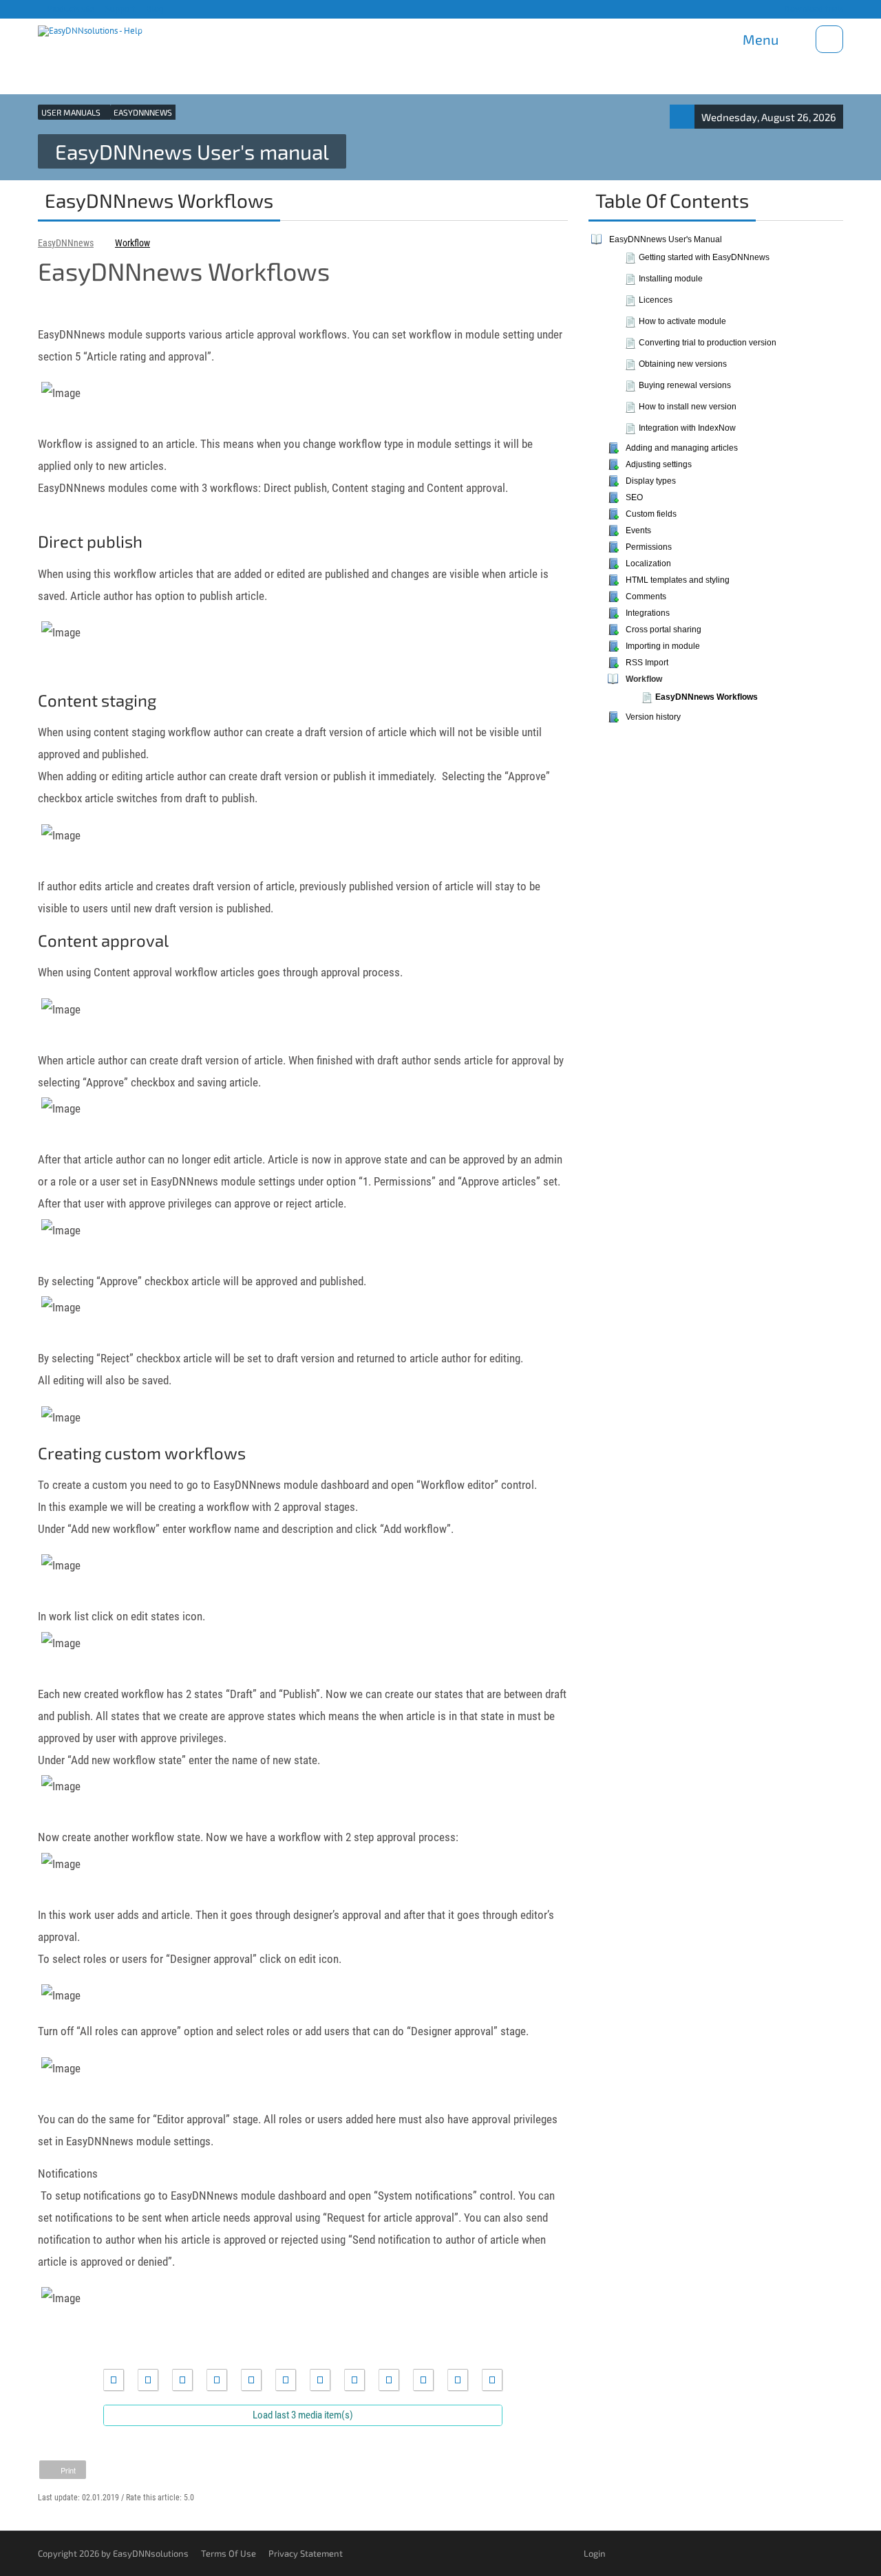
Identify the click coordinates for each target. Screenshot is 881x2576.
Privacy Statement (306, 2553)
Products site (70, 9)
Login (595, 2553)
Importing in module (663, 646)
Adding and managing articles (682, 448)
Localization (648, 563)
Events (638, 530)
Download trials (813, 9)
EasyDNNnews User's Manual (666, 239)
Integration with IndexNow (687, 428)
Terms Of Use (229, 2553)
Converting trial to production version (708, 343)
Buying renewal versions (685, 385)
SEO (634, 497)
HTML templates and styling (678, 580)
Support (119, 9)
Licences (656, 300)
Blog (154, 9)
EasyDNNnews (66, 243)
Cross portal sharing (664, 630)
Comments (646, 597)
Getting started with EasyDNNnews (704, 257)
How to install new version (688, 407)
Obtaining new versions (683, 364)
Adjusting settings (659, 464)
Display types (651, 481)
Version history (653, 717)
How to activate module (682, 321)
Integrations (648, 613)
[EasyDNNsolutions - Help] (90, 28)
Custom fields (651, 514)
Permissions (649, 547)
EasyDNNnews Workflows (707, 697)
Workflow (132, 243)
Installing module (671, 279)
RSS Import (647, 663)
